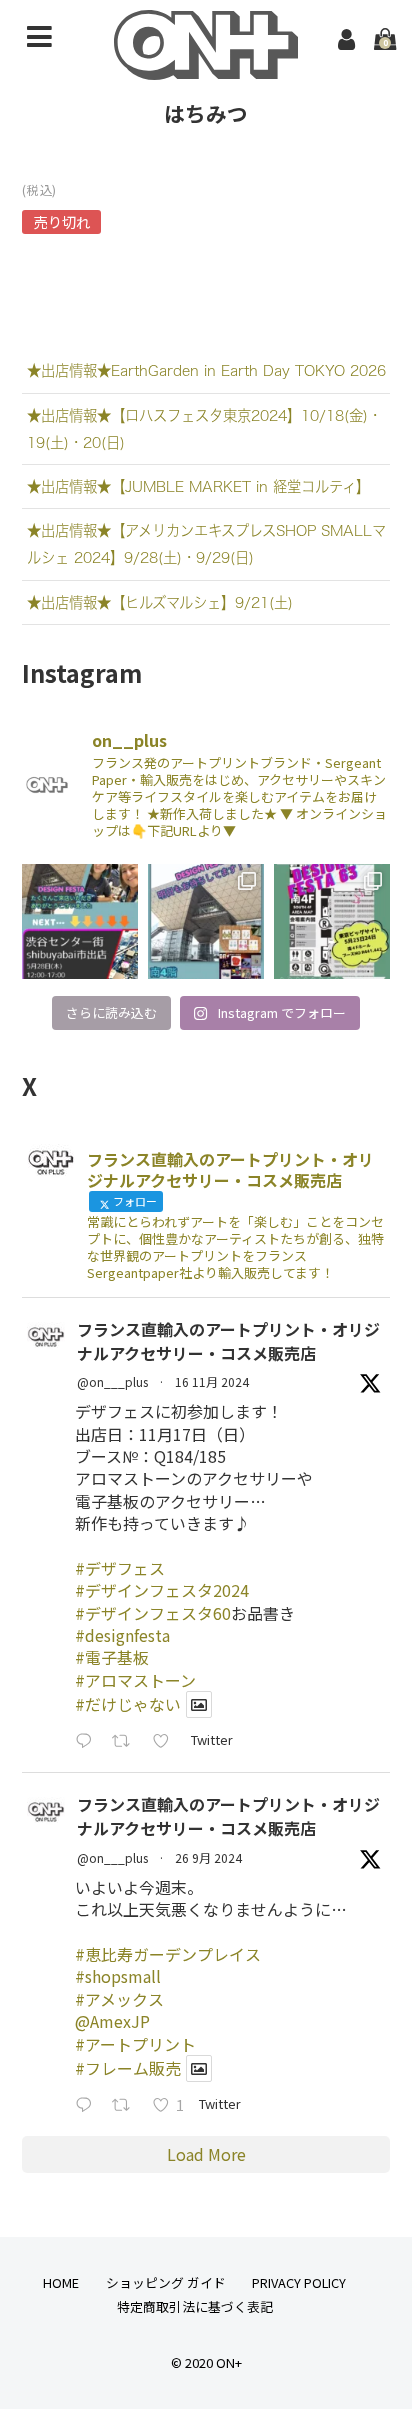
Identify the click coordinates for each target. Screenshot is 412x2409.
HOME (61, 2282)
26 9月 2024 (208, 1857)
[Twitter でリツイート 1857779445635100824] (127, 1741)
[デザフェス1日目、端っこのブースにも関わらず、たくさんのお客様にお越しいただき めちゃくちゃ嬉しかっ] (206, 922)
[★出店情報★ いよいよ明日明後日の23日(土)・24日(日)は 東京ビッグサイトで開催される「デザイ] (332, 922)
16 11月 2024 (212, 1381)
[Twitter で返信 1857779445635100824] (88, 1741)
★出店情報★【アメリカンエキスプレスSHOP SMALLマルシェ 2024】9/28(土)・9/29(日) (206, 544)
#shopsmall (118, 1976)
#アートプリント (135, 2044)
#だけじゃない (128, 1704)
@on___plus (112, 1381)
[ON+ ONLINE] (206, 66)
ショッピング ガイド (166, 2282)
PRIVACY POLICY (299, 2282)
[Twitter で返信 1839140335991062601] (88, 2105)
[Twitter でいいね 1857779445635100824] (167, 1741)
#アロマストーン (135, 1680)
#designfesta (122, 1635)
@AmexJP (112, 2021)
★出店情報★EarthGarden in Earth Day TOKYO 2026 (206, 370)
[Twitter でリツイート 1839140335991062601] (127, 2105)
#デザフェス (120, 1568)
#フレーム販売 (128, 2068)
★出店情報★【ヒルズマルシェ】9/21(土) (160, 602)
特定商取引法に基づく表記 (195, 2306)
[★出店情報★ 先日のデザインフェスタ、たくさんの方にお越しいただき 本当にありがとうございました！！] (80, 922)
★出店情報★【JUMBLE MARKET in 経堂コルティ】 (198, 486)
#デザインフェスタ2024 (162, 1590)
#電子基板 (112, 1657)
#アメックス (119, 1999)
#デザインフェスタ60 (153, 1613)
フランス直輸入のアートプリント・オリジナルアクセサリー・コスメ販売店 (228, 1341)
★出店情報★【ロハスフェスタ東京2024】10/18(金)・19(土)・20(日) (204, 429)
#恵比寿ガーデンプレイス (168, 1954)
